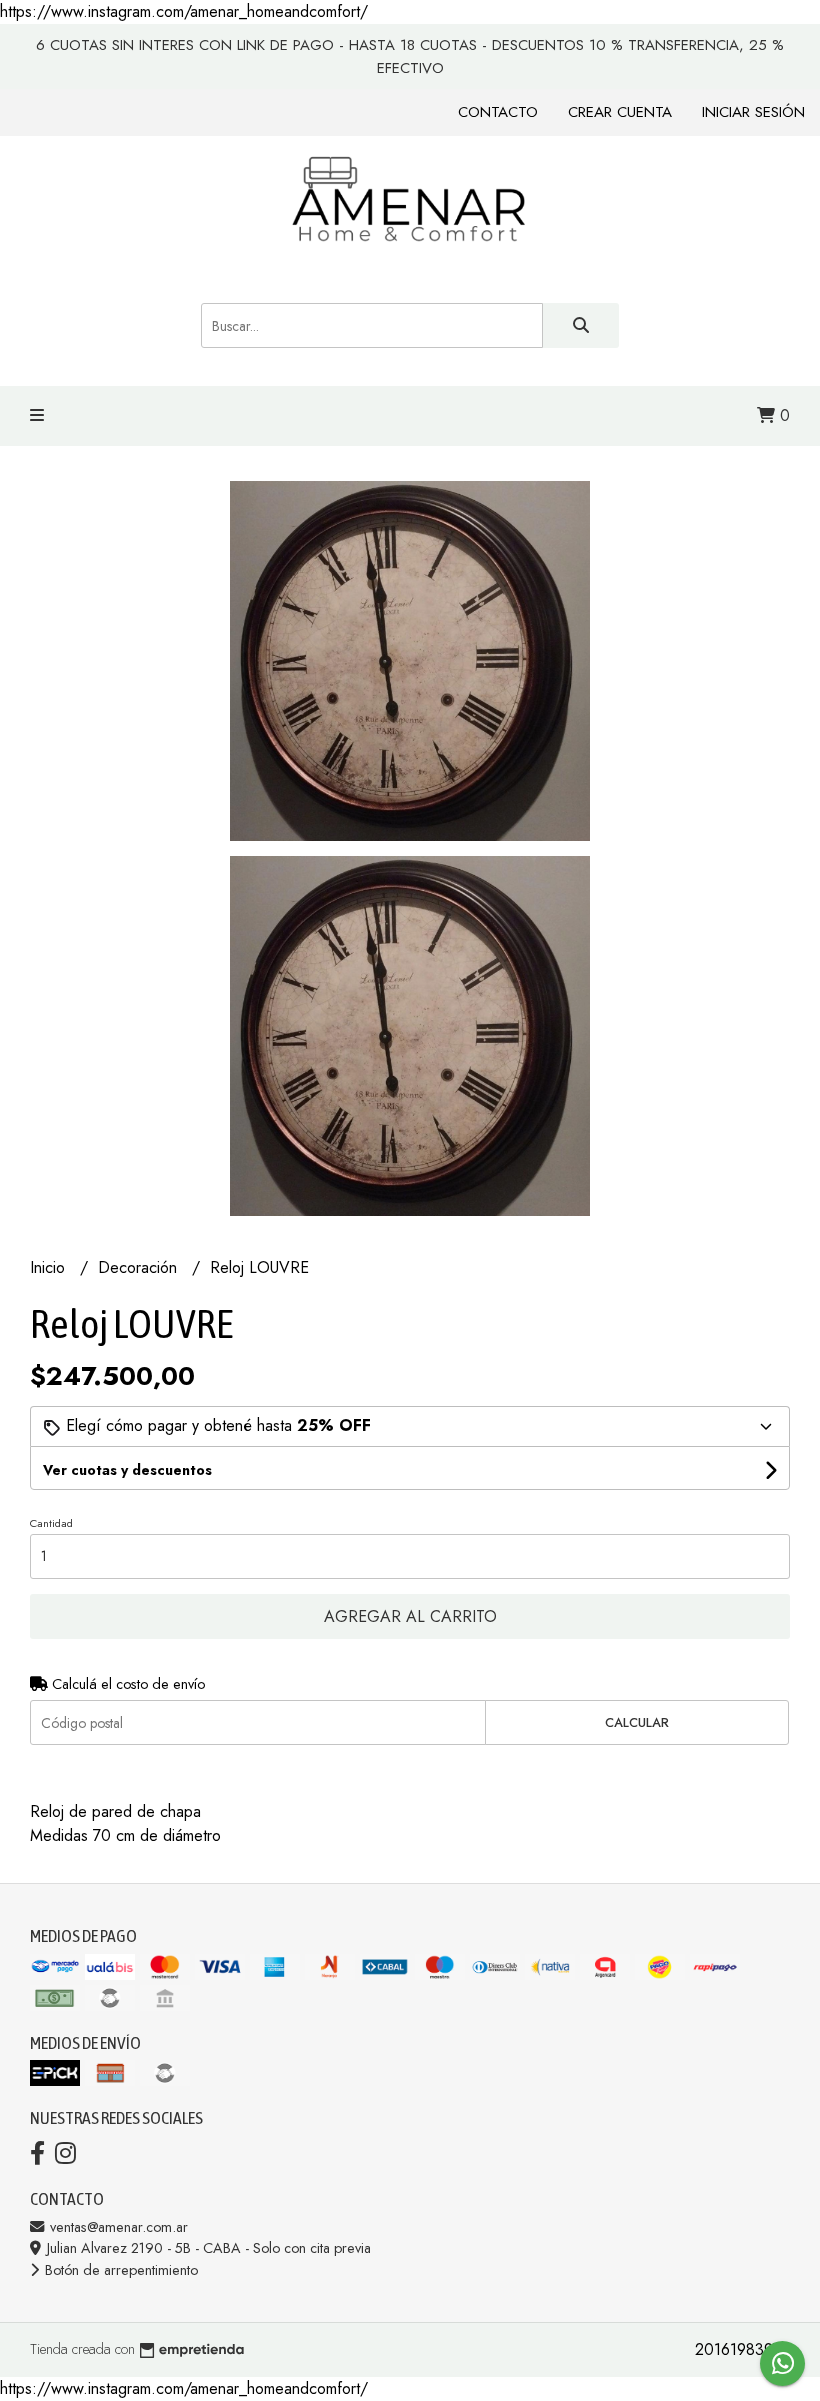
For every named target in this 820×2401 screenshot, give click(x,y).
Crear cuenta (620, 112)
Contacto (498, 112)
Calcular (637, 1722)
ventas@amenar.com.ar (117, 2227)
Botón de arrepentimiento (119, 2270)
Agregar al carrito (410, 1616)
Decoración (140, 1267)
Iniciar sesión (753, 112)
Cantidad (51, 1523)
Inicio (50, 1267)
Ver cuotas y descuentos (127, 1470)
